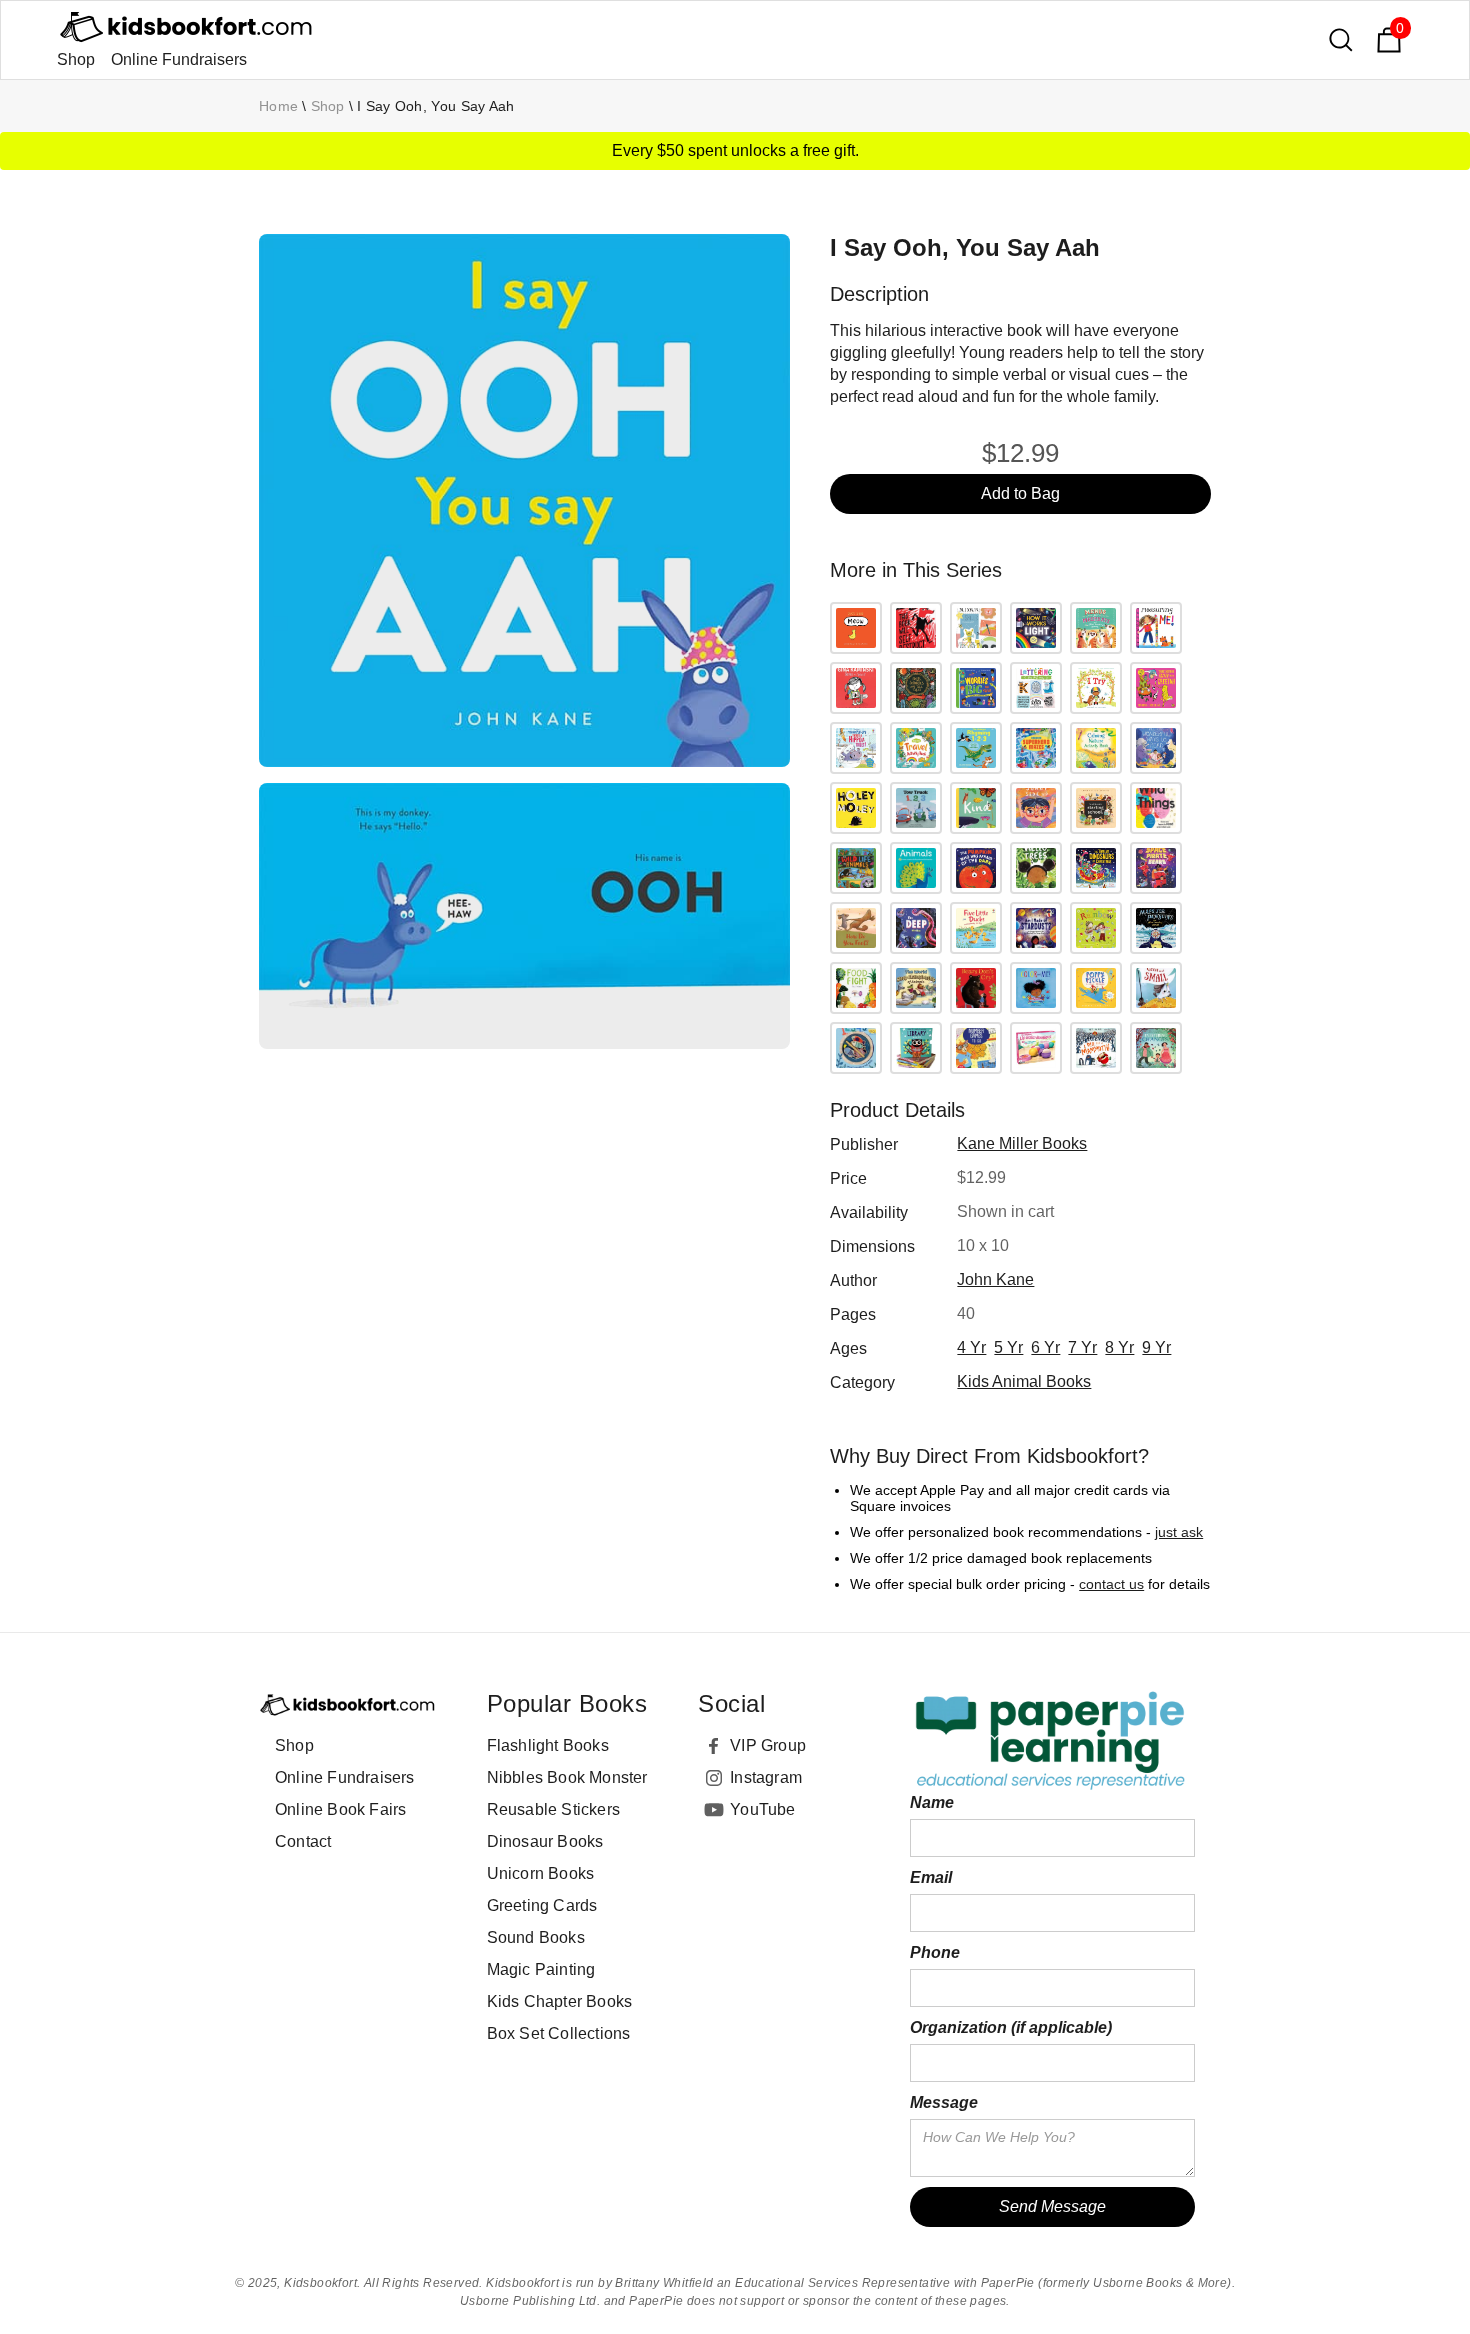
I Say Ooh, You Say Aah (436, 106)
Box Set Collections (559, 2033)
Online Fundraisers (179, 59)
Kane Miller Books (1022, 1143)
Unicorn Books (541, 1873)
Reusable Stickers (553, 1809)
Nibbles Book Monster (567, 1777)
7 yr (1082, 1347)
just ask (1179, 1532)
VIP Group (768, 1745)
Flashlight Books (548, 1745)
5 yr (1008, 1347)
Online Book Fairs (340, 1809)
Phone (935, 1952)
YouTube (762, 1809)
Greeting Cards (542, 1905)
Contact (303, 1841)
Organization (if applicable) (1011, 2027)
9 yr (1156, 1347)
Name (932, 1802)
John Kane (995, 1279)
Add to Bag (1020, 493)
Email (931, 1877)
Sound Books (536, 1937)
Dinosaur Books (545, 1841)
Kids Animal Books (1024, 1381)
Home (278, 106)
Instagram (766, 1777)
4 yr (971, 1347)
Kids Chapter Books (560, 2001)
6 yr (1045, 1347)
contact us (1111, 1584)
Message (944, 2102)
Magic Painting (541, 1969)
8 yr (1119, 1347)
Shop (76, 59)
